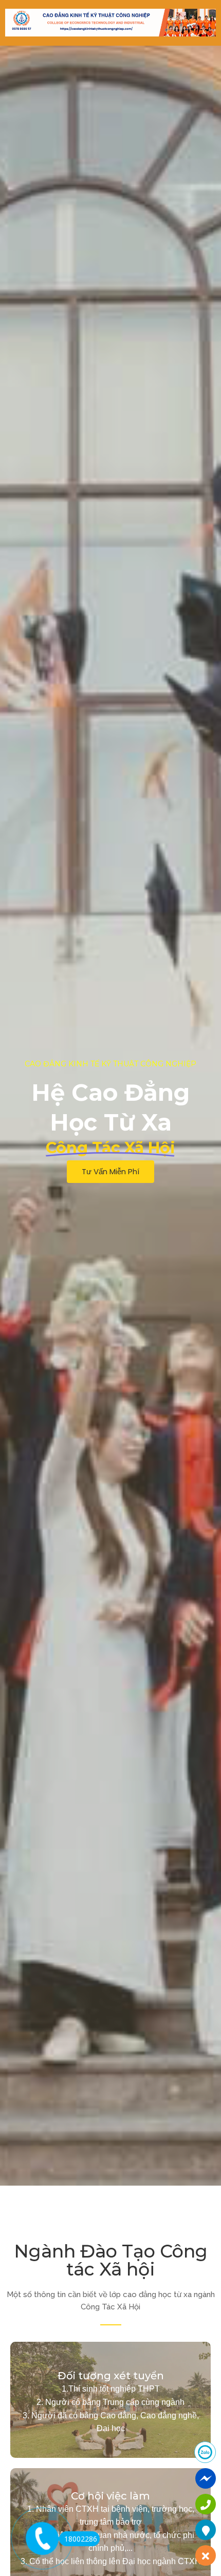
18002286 (81, 2539)
